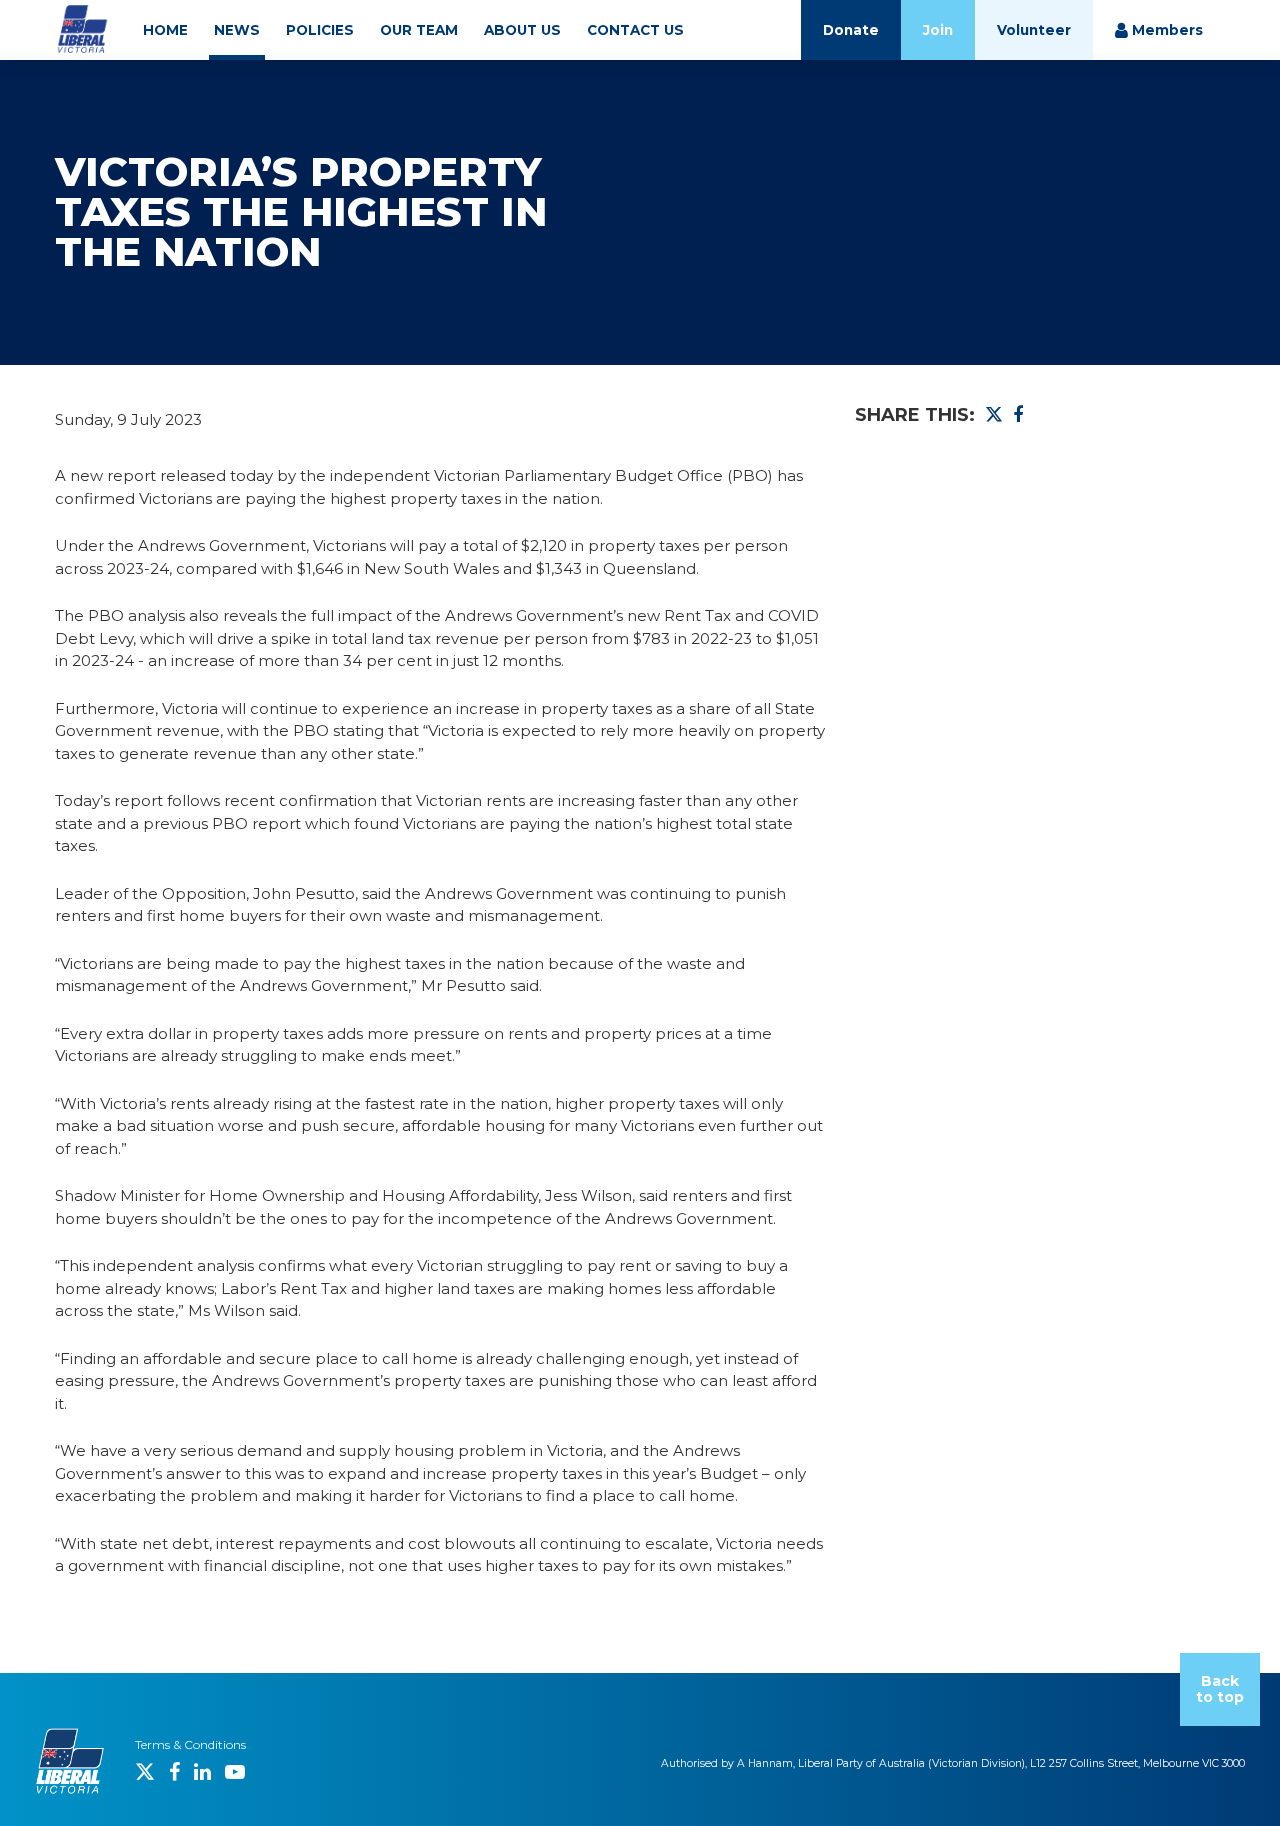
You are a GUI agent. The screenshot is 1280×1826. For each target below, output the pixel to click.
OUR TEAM (419, 30)
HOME (165, 30)
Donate (851, 30)
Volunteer (1034, 30)
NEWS (237, 30)
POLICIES (320, 30)
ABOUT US (522, 30)
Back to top (1220, 1689)
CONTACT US (635, 30)
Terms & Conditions (190, 1744)
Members (1165, 30)
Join (938, 30)
